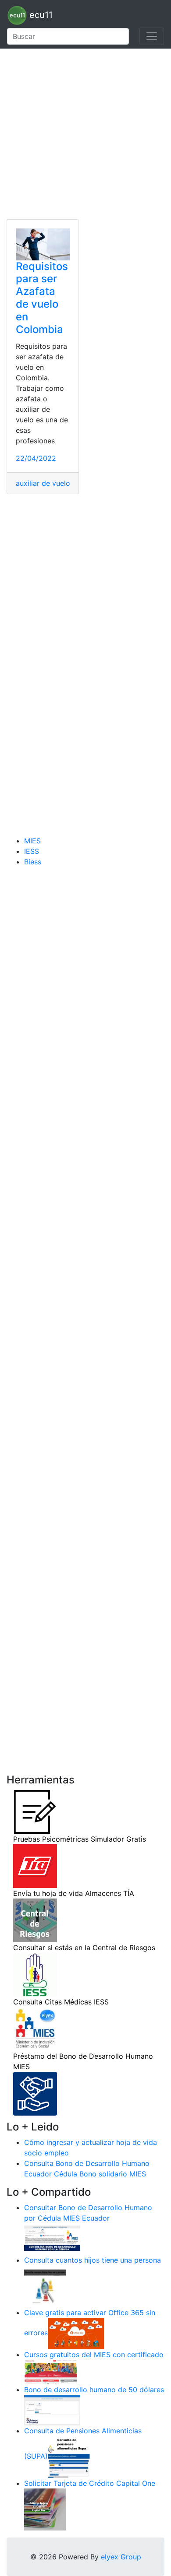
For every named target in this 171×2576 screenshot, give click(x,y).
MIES (32, 841)
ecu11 (40, 15)
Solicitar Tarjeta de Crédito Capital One (90, 2483)
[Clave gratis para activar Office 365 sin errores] (76, 2333)
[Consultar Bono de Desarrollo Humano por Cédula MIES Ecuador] (52, 2238)
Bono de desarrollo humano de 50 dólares (94, 2390)
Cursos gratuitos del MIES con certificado (94, 2355)
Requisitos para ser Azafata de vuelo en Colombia (42, 298)
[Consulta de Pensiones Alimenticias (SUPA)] (69, 2456)
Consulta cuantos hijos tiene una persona (93, 2260)
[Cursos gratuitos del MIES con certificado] (52, 2371)
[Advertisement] (85, 134)
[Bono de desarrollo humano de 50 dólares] (52, 2409)
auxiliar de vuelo (43, 483)
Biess (33, 862)
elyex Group (121, 2557)
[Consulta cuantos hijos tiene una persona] (45, 2285)
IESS (32, 851)
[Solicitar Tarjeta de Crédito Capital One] (45, 2509)
